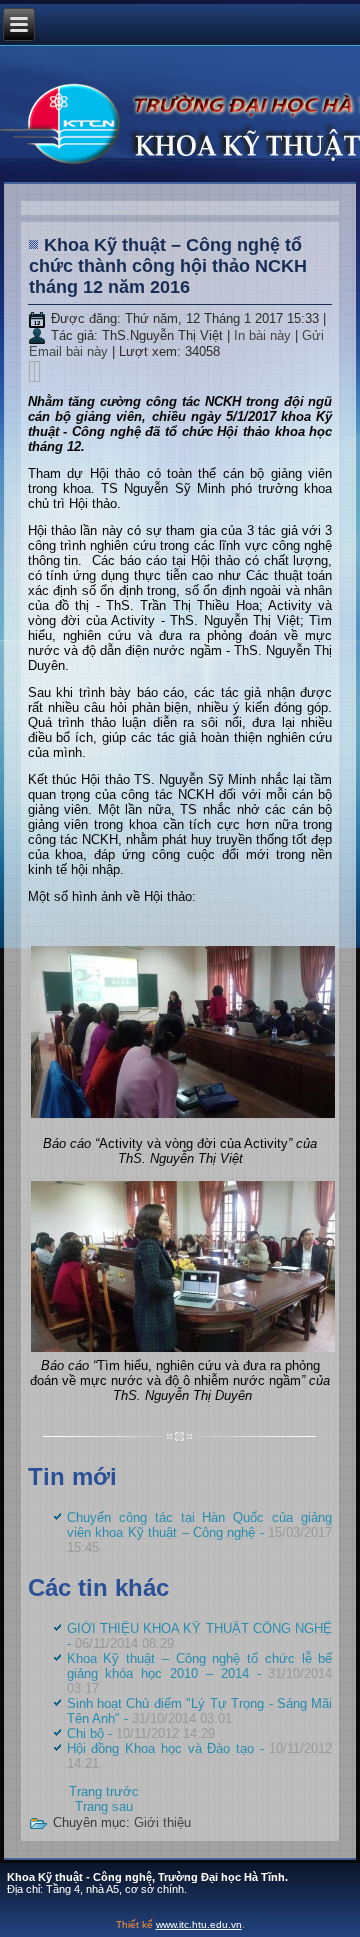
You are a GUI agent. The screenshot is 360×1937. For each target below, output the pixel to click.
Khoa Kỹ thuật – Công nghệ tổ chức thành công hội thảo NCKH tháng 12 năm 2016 (168, 266)
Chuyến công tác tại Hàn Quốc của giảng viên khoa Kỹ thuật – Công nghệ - (200, 1532)
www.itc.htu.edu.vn (199, 1924)
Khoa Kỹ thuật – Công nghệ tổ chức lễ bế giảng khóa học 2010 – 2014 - (200, 1673)
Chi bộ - (141, 1733)
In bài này (264, 335)
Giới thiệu (162, 1822)
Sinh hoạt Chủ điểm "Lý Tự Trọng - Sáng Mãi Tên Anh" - (200, 1711)
